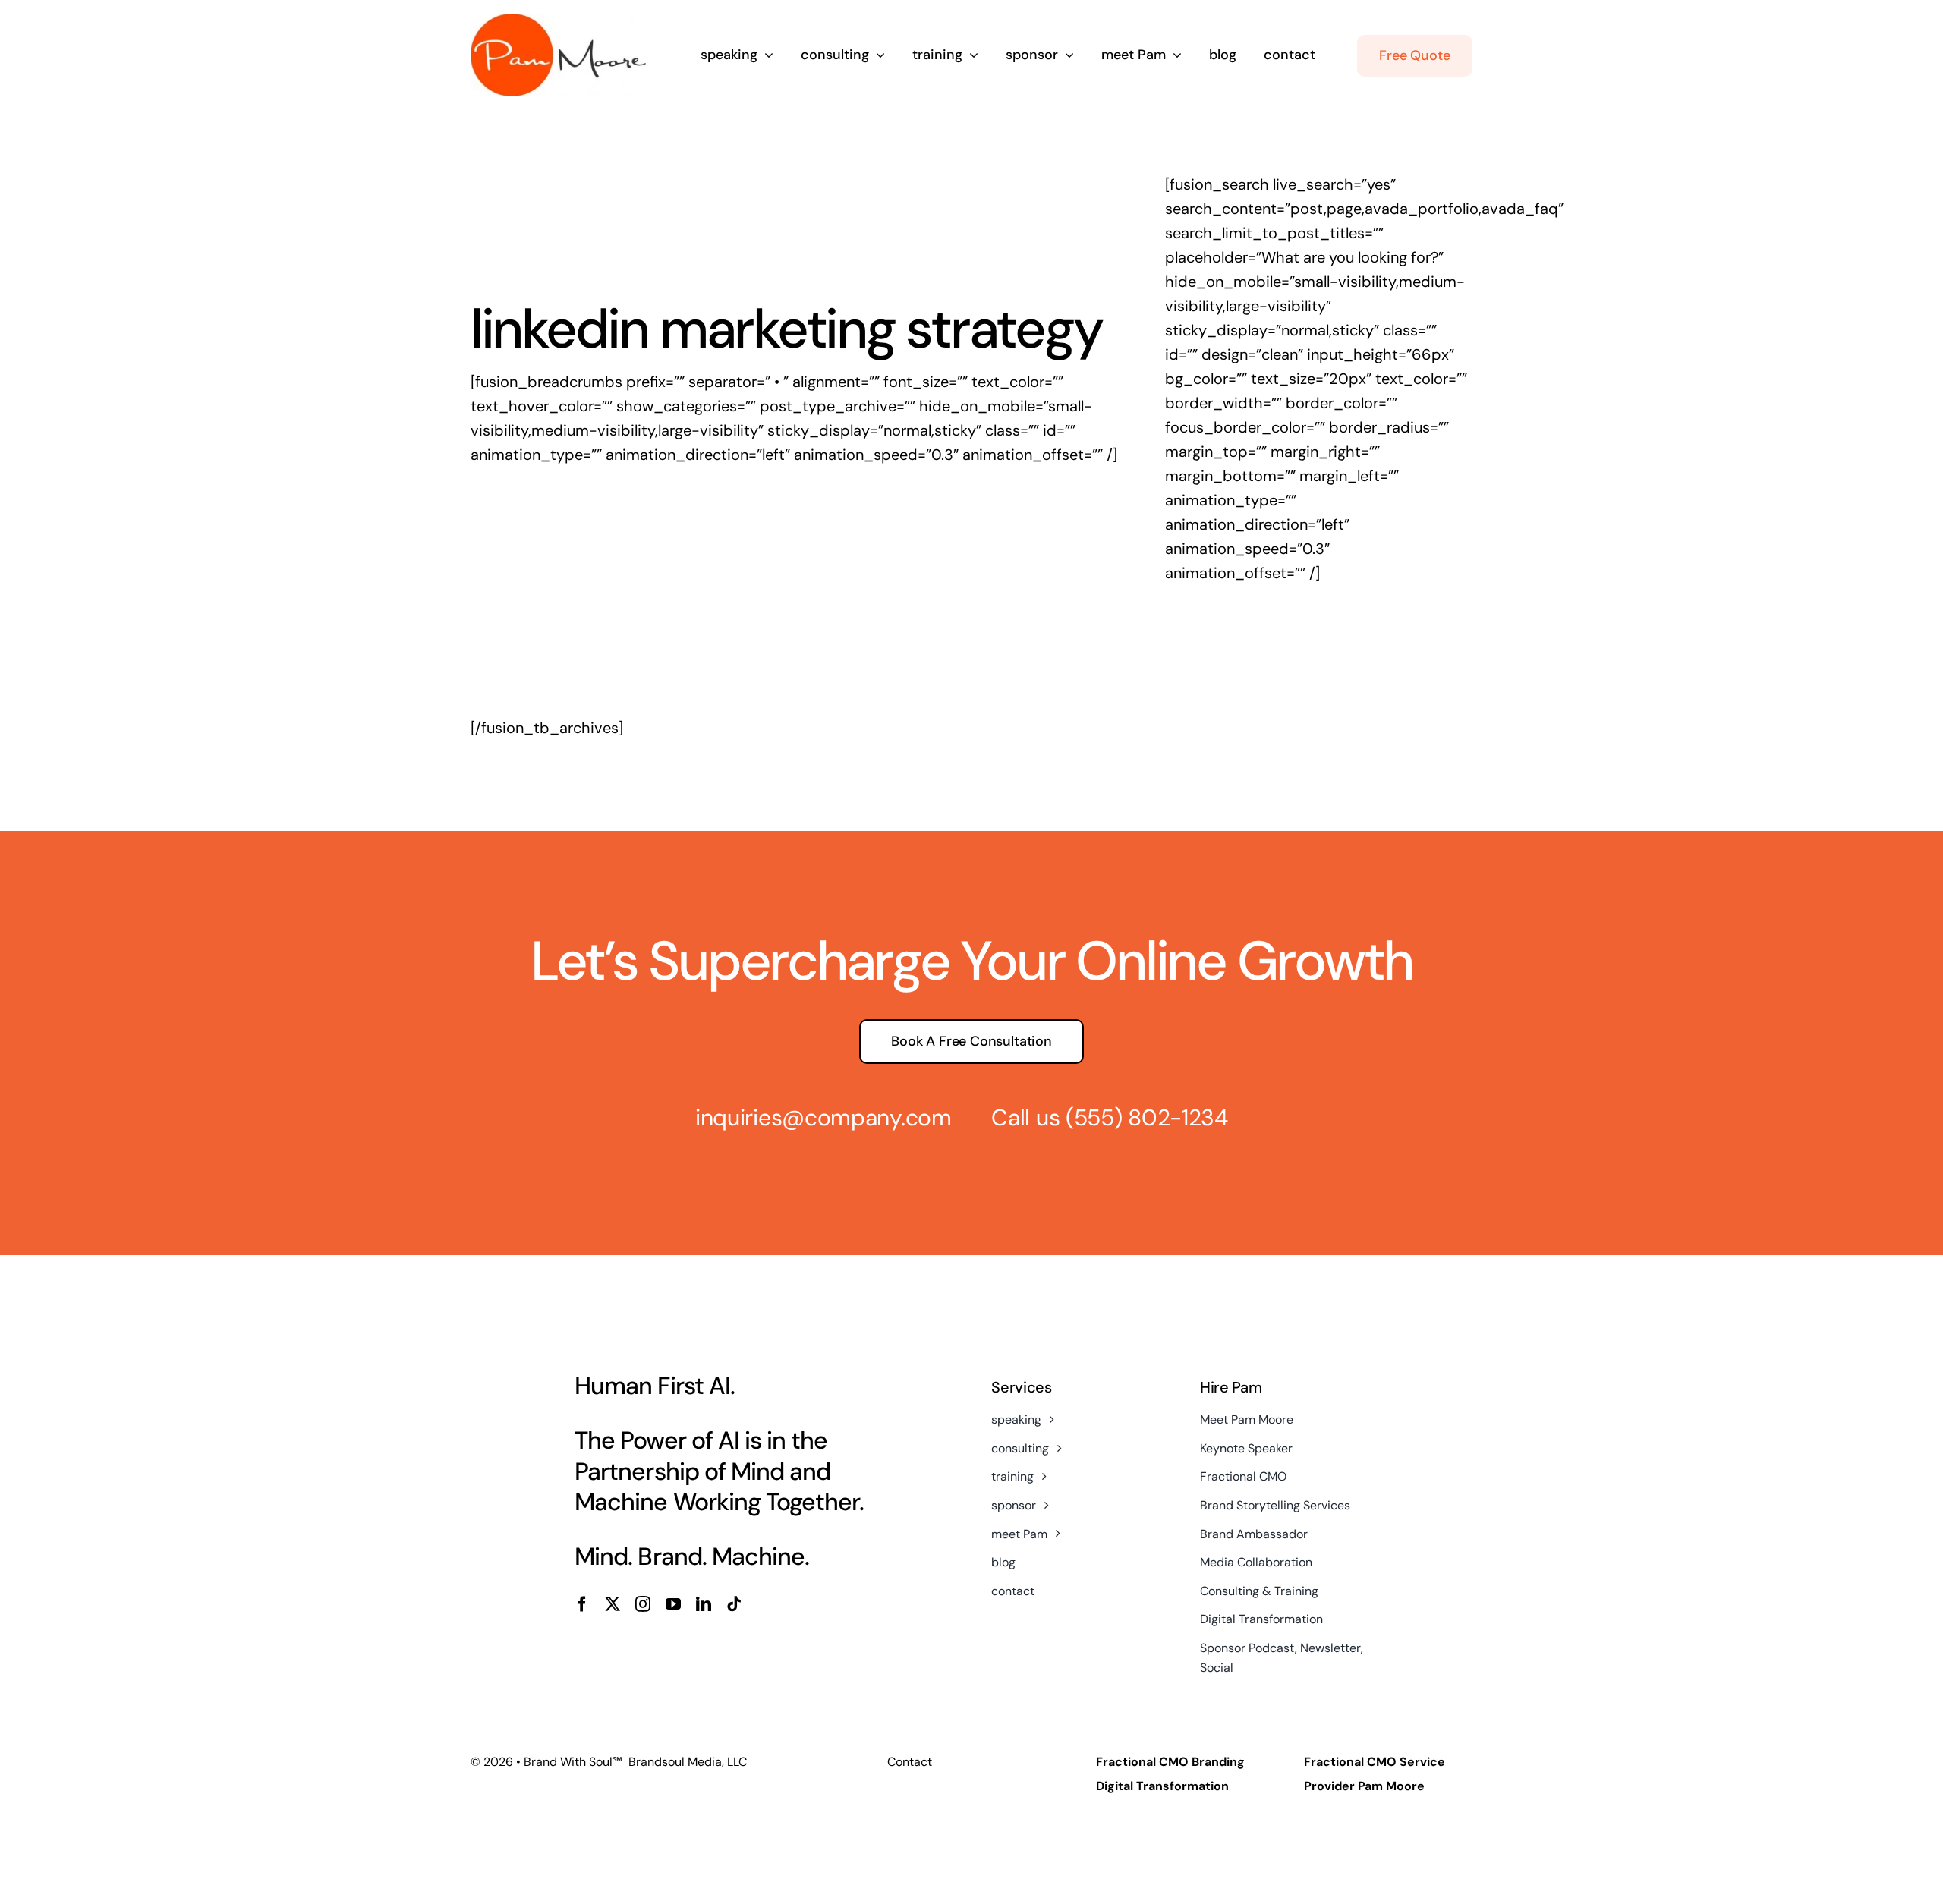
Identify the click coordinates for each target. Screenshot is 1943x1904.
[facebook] (582, 1604)
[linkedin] (704, 1604)
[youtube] (673, 1604)
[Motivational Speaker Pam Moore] (558, 21)
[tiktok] (734, 1604)
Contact (910, 1762)
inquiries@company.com (823, 1117)
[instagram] (643, 1604)
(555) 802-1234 (1147, 1117)
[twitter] (613, 1604)
